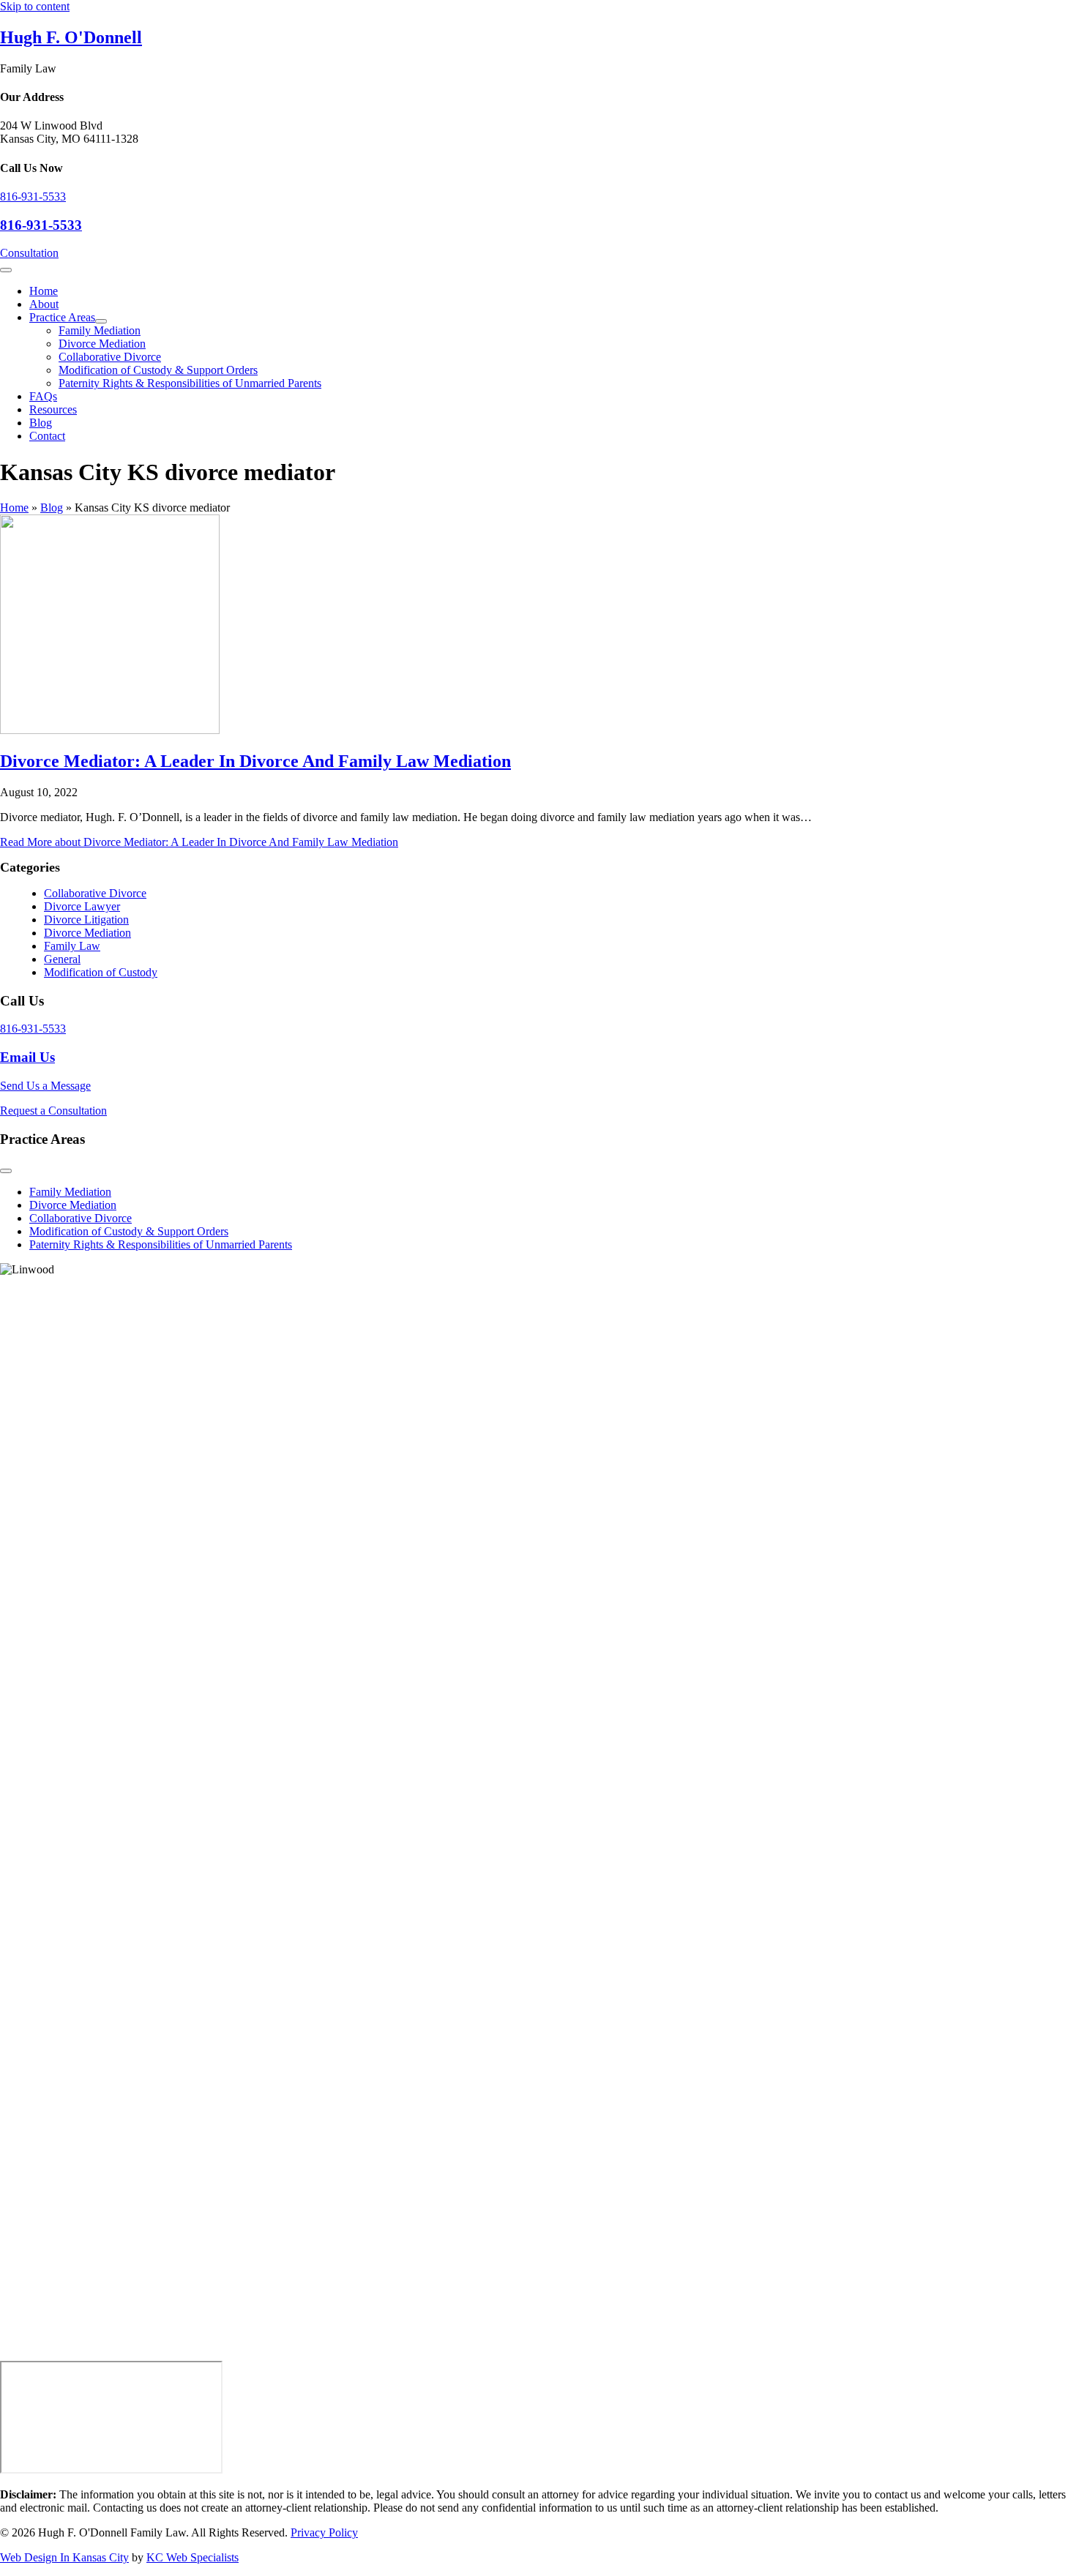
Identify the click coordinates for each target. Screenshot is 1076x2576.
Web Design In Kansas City (64, 2557)
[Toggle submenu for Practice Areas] (101, 321)
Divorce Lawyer (82, 906)
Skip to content (35, 6)
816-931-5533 (33, 196)
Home (14, 508)
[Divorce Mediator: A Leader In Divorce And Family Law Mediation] (110, 730)
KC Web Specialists (193, 2557)
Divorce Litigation (86, 920)
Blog (52, 508)
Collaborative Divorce (95, 893)
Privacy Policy (324, 2532)
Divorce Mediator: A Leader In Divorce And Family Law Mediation (255, 761)
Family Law (72, 946)
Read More (199, 842)
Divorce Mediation (87, 933)
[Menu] (6, 270)
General (62, 959)
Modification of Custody (101, 972)
